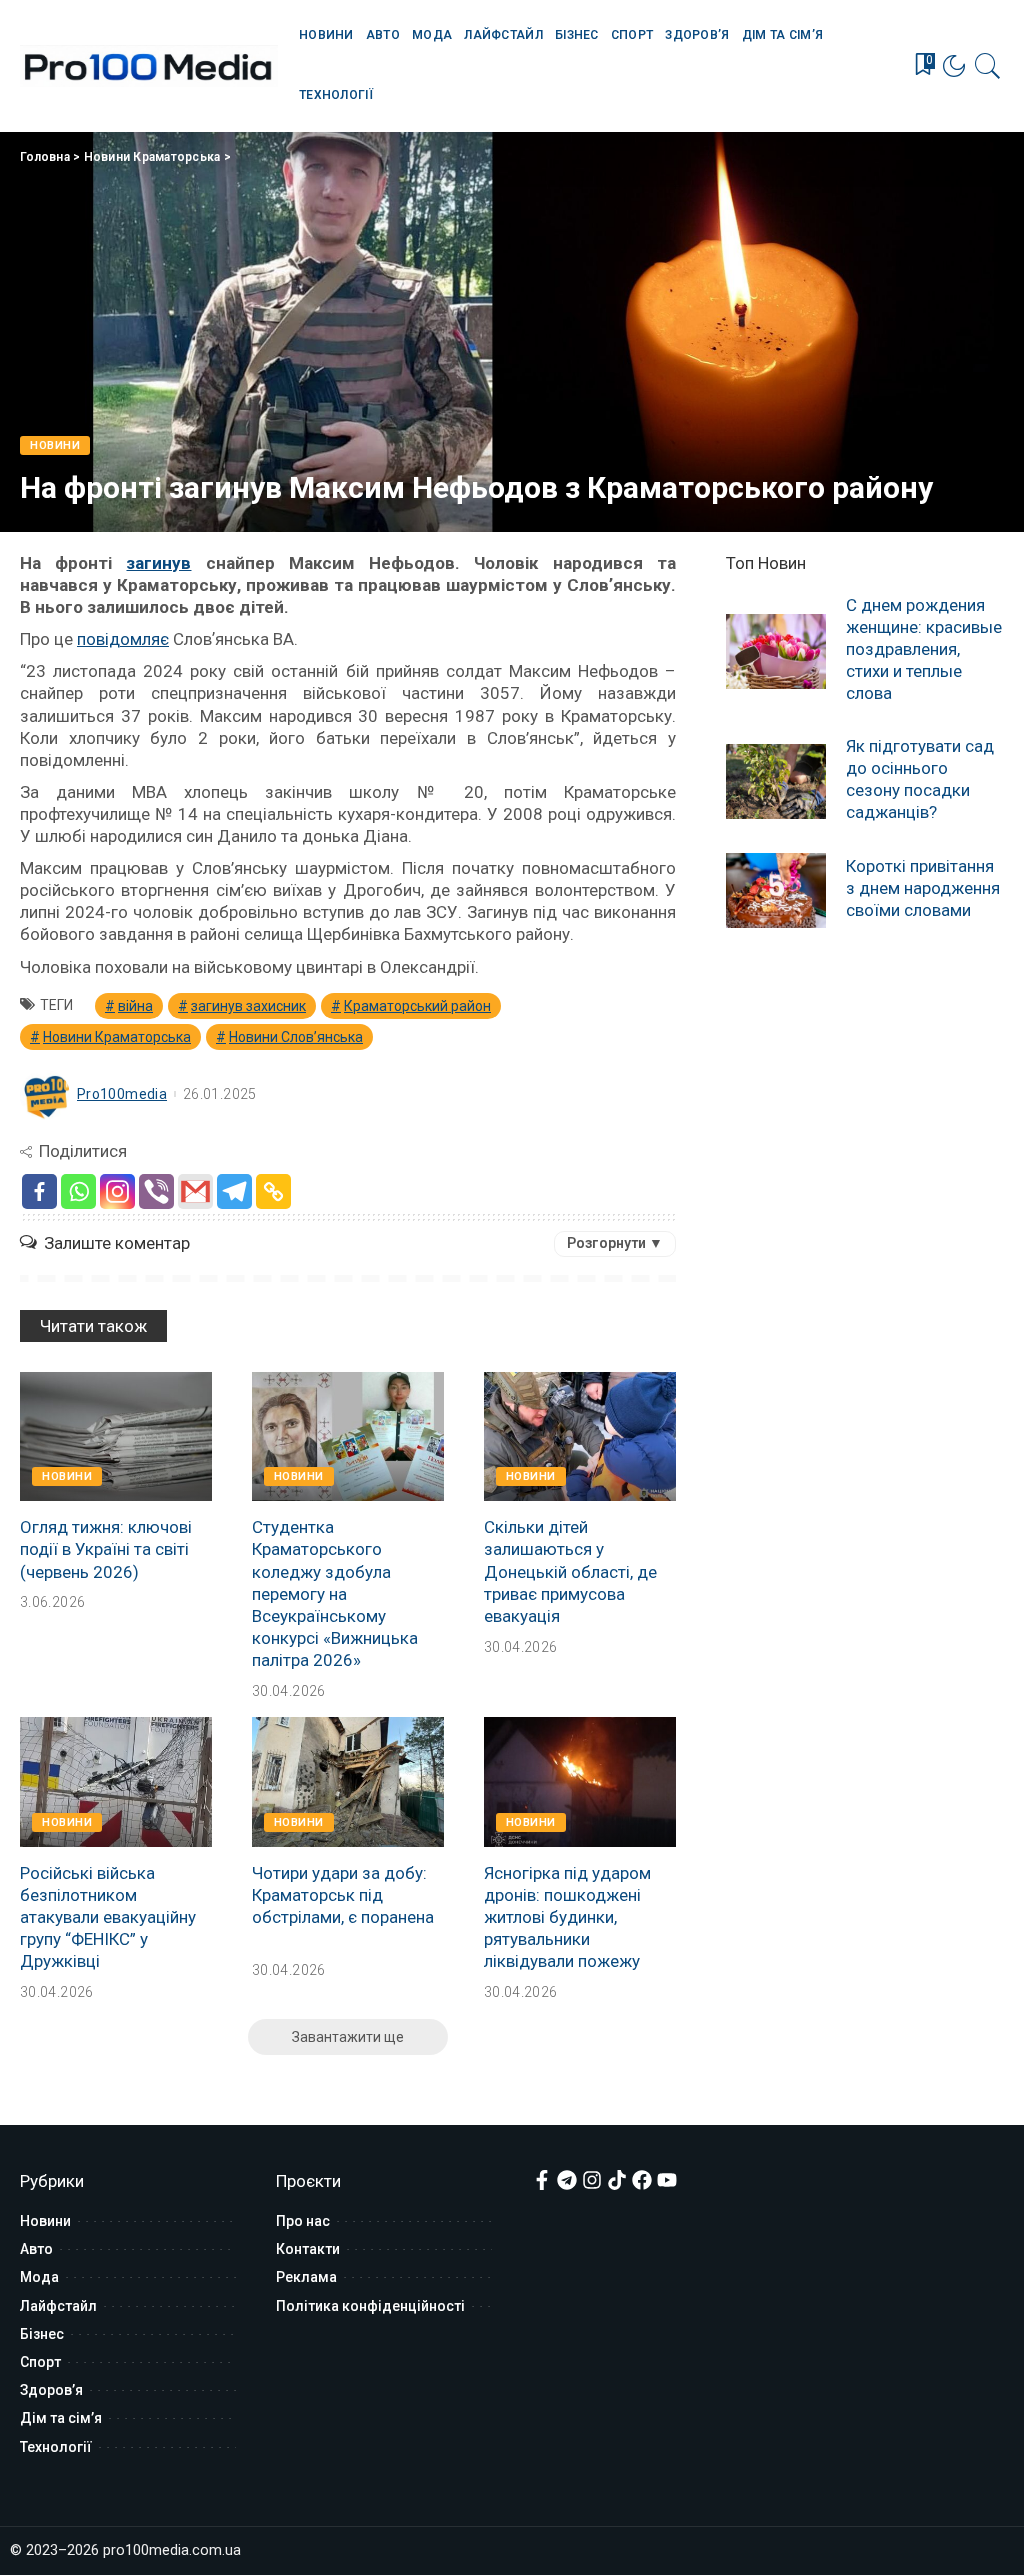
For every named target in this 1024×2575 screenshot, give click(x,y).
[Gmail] (195, 1191)
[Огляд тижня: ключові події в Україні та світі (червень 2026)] (116, 1437)
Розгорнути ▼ (615, 1243)
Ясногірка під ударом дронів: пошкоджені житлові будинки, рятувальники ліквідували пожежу (567, 1917)
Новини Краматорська (152, 157)
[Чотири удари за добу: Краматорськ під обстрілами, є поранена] (348, 1782)
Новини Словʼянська (296, 1037)
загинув (158, 563)
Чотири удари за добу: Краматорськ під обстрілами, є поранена (343, 1895)
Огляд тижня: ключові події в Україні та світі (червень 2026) (106, 1549)
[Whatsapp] (78, 1191)
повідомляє (123, 639)
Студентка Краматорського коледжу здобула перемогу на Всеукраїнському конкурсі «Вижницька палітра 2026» (335, 1593)
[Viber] (156, 1191)
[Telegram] (234, 1191)
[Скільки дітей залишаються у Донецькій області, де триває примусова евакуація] (580, 1437)
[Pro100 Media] (149, 66)
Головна (45, 157)
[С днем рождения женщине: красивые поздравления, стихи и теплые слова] (776, 651)
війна (135, 1006)
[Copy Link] (273, 1191)
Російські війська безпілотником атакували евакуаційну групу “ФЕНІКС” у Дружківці (108, 1917)
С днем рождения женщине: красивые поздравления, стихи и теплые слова (924, 649)
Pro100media (122, 1094)
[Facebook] (39, 1191)
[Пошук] (988, 66)
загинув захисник (248, 1006)
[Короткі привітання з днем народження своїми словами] (776, 890)
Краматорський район (417, 1006)
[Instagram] (117, 1191)
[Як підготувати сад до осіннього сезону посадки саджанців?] (776, 781)
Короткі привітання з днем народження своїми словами (923, 888)
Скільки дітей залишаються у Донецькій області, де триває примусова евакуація (570, 1571)
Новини (55, 445)
